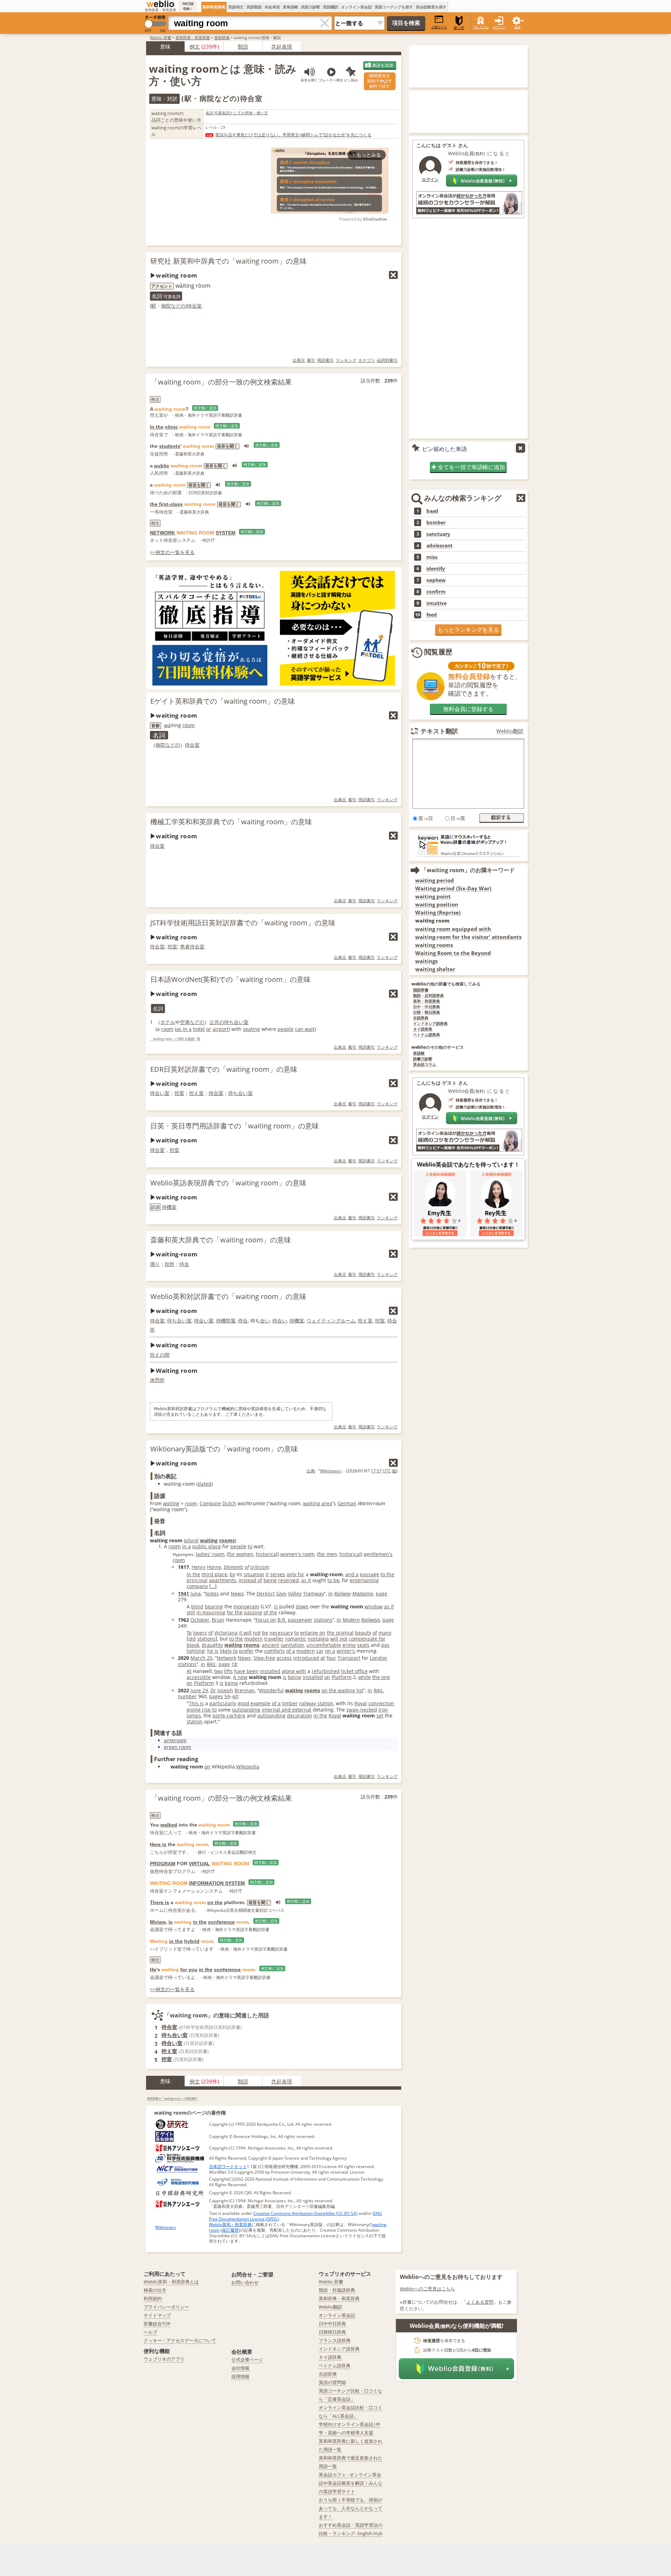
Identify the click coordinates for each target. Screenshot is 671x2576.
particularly (223, 1703)
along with (294, 1671)
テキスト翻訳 (439, 731)
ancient (270, 1645)
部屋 (231, 1321)
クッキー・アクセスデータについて (180, 2340)
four (331, 1658)
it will (245, 1633)
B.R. (282, 1620)
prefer (246, 1651)
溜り (155, 1264)
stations (323, 1620)
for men (328, 1554)
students (170, 446)
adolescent (439, 546)
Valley (295, 1594)
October (200, 1620)
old (192, 1639)
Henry (199, 1567)
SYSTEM (226, 533)
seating (251, 1029)
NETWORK (163, 533)
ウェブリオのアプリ (164, 2359)
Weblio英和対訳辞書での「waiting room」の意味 (228, 1296)
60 (235, 1696)
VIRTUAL (199, 1864)
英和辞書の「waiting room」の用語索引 (172, 2098)
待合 (184, 1264)
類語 (243, 46)
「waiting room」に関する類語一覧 (175, 1039)
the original (340, 1633)
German (347, 1503)
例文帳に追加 (205, 408)
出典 (311, 1471)
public (162, 466)
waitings (426, 961)
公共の (217, 1022)
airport (221, 1029)
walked (169, 1825)
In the (157, 427)
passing (253, 1612)
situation (254, 1574)
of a (291, 1651)
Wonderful (271, 1690)
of (247, 1567)
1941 (183, 1594)
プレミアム (481, 27)
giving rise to (202, 1710)
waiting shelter (435, 969)
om (191, 725)
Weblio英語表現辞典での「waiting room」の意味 (228, 1183)
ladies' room (210, 1554)
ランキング (346, 360)
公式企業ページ (247, 2360)
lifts (228, 1671)
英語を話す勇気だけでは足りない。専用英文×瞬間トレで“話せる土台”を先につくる (293, 135)
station (195, 1721)
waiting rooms (434, 945)
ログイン (499, 27)
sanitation (292, 1645)
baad (432, 511)
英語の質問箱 (332, 2382)
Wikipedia (248, 1767)
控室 (172, 946)
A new (240, 1677)
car (320, 1651)
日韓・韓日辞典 (427, 1013)
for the (235, 1612)
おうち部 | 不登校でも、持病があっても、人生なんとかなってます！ (351, 2508)
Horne (214, 1567)
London (378, 1658)
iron (383, 1710)
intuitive (436, 603)
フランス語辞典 (335, 2340)
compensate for (367, 1639)
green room (178, 1747)
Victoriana (226, 1633)
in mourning (211, 1612)
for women (241, 1554)
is (276, 1606)
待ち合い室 (236, 1022)
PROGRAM (163, 1864)
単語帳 (419, 1053)
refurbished (326, 1671)
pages (216, 1696)
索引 (311, 360)
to (250, 1546)
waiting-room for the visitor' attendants (468, 937)
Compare (210, 1503)
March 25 (201, 1658)
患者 (185, 946)
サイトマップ (157, 2315)
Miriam (158, 1922)
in (330, 1594)
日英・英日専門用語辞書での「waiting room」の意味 (235, 1126)
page (381, 1594)
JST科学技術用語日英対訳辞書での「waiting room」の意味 (243, 923)
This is (196, 1703)
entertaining (364, 1580)
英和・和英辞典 (427, 1001)
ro (185, 725)
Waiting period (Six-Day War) (453, 888)
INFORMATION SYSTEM (217, 1883)
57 (379, 1471)
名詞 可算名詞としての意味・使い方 (237, 113)
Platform (342, 1677)
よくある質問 (480, 2302)
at (323, 1658)
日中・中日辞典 (427, 1007)
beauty (363, 1633)
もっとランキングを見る (468, 630)
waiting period (435, 880)
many (385, 1633)
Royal (361, 1703)
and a (352, 1574)
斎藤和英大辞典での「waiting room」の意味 (221, 1240)
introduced (306, 1658)
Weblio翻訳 (510, 731)
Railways (370, 1620)
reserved (288, 1580)
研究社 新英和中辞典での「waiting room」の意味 (229, 261)
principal (197, 1580)
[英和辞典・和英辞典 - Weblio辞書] (160, 4)
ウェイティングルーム (331, 1321)
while (365, 1677)
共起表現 (272, 7)
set (380, 1716)
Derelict (266, 1594)
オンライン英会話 (356, 7)
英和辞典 (222, 38)
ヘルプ (150, 2332)
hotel (199, 1029)
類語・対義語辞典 (337, 2290)
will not (339, 1639)
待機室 (169, 1207)
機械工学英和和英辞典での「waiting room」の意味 (231, 822)
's (353, 1651)
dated (205, 1484)
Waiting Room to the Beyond (453, 953)
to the (387, 1574)
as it (306, 1580)
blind (197, 1606)
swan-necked (362, 1710)
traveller (274, 1639)
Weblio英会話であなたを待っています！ (468, 1164)
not (257, 1633)
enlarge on (313, 1633)
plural (192, 1540)
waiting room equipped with (453, 929)
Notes (212, 1594)
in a (186, 1546)
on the (215, 1902)
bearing (214, 1606)
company (197, 1586)
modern (254, 1639)
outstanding (246, 1710)
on (327, 1677)
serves (278, 1574)
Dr (213, 1690)
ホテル (168, 1022)
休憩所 (157, 1380)
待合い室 (160, 1093)
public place (207, 1546)
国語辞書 (421, 990)
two (218, 1671)
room (167, 1029)
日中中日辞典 (332, 2324)
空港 (185, 1022)
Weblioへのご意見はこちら (427, 2289)
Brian (218, 1620)
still (191, 1612)
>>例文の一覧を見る (172, 552)
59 (227, 1696)
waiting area (318, 1503)
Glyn (281, 1594)
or (209, 1029)
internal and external (287, 1710)
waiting (171, 1503)
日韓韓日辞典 (332, 2332)
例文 (195, 46)
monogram (246, 1606)
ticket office (354, 1671)
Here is (158, 1844)
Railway (342, 1594)
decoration (300, 1716)
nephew (436, 580)
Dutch (229, 1503)
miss (432, 557)
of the (270, 1612)
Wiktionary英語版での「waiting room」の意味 (224, 1449)
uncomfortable (324, 1645)
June (196, 1594)
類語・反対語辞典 (428, 996)
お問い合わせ (245, 2282)
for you (189, 1969)
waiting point (433, 896)
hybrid (192, 1941)
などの (178, 306)
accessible (199, 1677)
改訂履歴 (230, 2230)
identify (436, 569)
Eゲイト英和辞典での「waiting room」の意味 (223, 701)
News (237, 1594)
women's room (297, 1554)
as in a (184, 1029)
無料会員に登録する (468, 709)
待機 (221, 1321)
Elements (233, 1567)
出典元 (299, 360)
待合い (280, 1321)
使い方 (459, 28)
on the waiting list (342, 1690)
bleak (193, 1645)
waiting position (437, 905)
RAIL (211, 1664)
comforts (275, 1651)
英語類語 (254, 7)
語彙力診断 (423, 1059)
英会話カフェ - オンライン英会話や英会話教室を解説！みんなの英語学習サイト (351, 2483)
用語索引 (325, 360)
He (153, 1969)
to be (333, 1580)
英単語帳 (290, 7)
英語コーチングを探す (394, 7)
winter (344, 1651)
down (302, 1606)
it (267, 1574)
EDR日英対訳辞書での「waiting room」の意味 (224, 1069)
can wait (305, 1029)
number (187, 1696)
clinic (171, 427)
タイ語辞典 (423, 1029)
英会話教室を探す (431, 7)
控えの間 (160, 1355)
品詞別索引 (387, 360)
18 (234, 1664)
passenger (300, 1620)
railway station (316, 1703)
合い (265, 1321)
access (284, 1658)
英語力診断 (311, 7)
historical (267, 1554)
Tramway (313, 1594)
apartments (223, 1580)
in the (320, 1716)
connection (381, 1703)
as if (389, 1606)
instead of (250, 1580)
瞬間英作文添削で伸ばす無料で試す (380, 81)
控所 (169, 1264)
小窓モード (439, 27)
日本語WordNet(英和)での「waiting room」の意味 (230, 979)
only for (295, 1574)
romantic (296, 1639)
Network (226, 1658)
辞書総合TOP (157, 2324)
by (232, 1574)
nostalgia (318, 1639)
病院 (166, 306)
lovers (200, 1633)
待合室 (194, 306)
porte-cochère (229, 1716)
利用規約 (153, 2298)
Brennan (245, 1690)
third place (214, 1574)
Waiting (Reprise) (438, 913)
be (265, 1633)
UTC (387, 1471)
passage (370, 1574)
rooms (227, 1540)
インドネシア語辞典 (430, 1024)
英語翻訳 (331, 7)
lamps (194, 1716)
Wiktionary (330, 1471)
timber (290, 1703)
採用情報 (240, 2376)
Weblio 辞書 (161, 38)
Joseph (225, 1690)
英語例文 (236, 7)
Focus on (266, 1620)
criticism (259, 1567)
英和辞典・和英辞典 (193, 38)
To (189, 1633)
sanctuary (438, 534)
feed (432, 615)
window (374, 1606)
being (270, 1580)
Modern (351, 1620)
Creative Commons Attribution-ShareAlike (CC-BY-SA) (305, 2213)
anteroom (175, 1740)
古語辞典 (421, 1018)
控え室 (196, 1093)
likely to (229, 1651)
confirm (436, 592)
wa (167, 725)
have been (246, 1671)
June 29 (199, 1690)
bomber (436, 523)
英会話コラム (425, 1065)
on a (330, 1651)
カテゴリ (367, 360)
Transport (349, 1658)
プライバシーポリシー (166, 2307)
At (189, 1671)
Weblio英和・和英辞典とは (171, 2282)
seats (363, 1645)
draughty (212, 1645)
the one (381, 1677)
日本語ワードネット (228, 2166)
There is (160, 1902)
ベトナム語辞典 (427, 1035)
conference (221, 1922)
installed (270, 1671)
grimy (349, 1645)
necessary (281, 1633)
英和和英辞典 (214, 7)
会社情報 (240, 2368)
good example (254, 1703)
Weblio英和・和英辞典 (230, 2225)
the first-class (166, 504)
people (286, 1029)
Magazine (363, 1594)
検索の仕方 (155, 2290)
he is (213, 1651)
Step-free (264, 1658)
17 (373, 1471)
